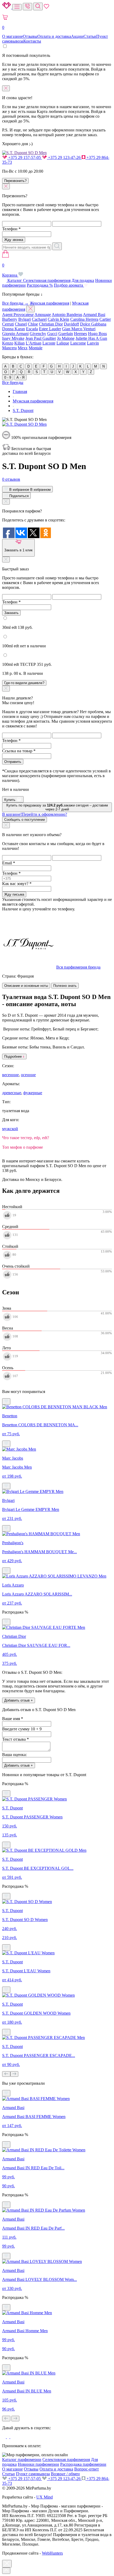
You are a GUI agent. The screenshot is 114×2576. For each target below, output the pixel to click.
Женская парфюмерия (49, 303)
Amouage (43, 315)
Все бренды (13, 382)
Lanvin (93, 343)
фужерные (33, 1093)
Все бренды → (15, 303)
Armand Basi (94, 315)
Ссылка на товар (19, 751)
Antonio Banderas (67, 315)
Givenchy (38, 334)
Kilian (19, 343)
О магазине (12, 36)
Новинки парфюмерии (38, 2464)
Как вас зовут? (17, 884)
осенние (28, 1075)
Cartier (105, 319)
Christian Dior (51, 324)
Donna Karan (14, 329)
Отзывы (30, 36)
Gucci (52, 334)
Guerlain (66, 334)
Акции (77, 36)
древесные (12, 1093)
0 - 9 (8, 377)
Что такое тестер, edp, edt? (26, 1138)
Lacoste (49, 343)
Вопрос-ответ (87, 2469)
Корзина (10, 270)
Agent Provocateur (18, 315)
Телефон (11, 229)
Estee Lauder (50, 329)
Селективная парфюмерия (47, 280)
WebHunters (52, 2553)
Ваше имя (13, 1719)
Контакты (32, 41)
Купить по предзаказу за (57, 807)
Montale (36, 348)
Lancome (78, 343)
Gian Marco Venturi (79, 329)
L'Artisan (34, 343)
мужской (10, 1129)
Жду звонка (14, 240)
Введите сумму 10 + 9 (22, 1729)
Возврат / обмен (65, 2474)
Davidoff (71, 324)
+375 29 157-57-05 (25, 157)
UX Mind (45, 2497)
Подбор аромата (69, 285)
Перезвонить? (15, 181)
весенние (10, 1075)
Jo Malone (66, 338)
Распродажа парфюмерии (83, 2464)
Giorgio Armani (15, 334)
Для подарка (83, 280)
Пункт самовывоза (33, 2474)
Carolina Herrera (84, 319)
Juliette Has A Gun (91, 338)
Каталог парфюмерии (22, 2460)
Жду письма (14, 894)
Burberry (10, 319)
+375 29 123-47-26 (64, 157)
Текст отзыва (16, 1739)
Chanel (21, 324)
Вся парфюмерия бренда (78, 967)
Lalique (63, 343)
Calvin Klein (58, 319)
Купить (10, 800)
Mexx (23, 348)
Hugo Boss (97, 334)
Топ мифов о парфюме (23, 1147)
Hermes (80, 334)
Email (9, 863)
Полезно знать (65, 986)
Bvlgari (25, 319)
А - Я (20, 377)
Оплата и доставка (54, 36)
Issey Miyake (13, 338)
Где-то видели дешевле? (24, 683)
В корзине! (35, 814)
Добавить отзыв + (19, 1700)
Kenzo (8, 343)
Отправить (13, 762)
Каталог (15, 280)
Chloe (33, 324)
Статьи (90, 36)
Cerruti (8, 324)
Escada (32, 329)
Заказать (11, 613)
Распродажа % (40, 285)
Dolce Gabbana (93, 324)
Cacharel (39, 319)
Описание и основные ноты (26, 986)
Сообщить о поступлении (25, 820)
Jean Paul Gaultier (41, 338)
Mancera (9, 348)
